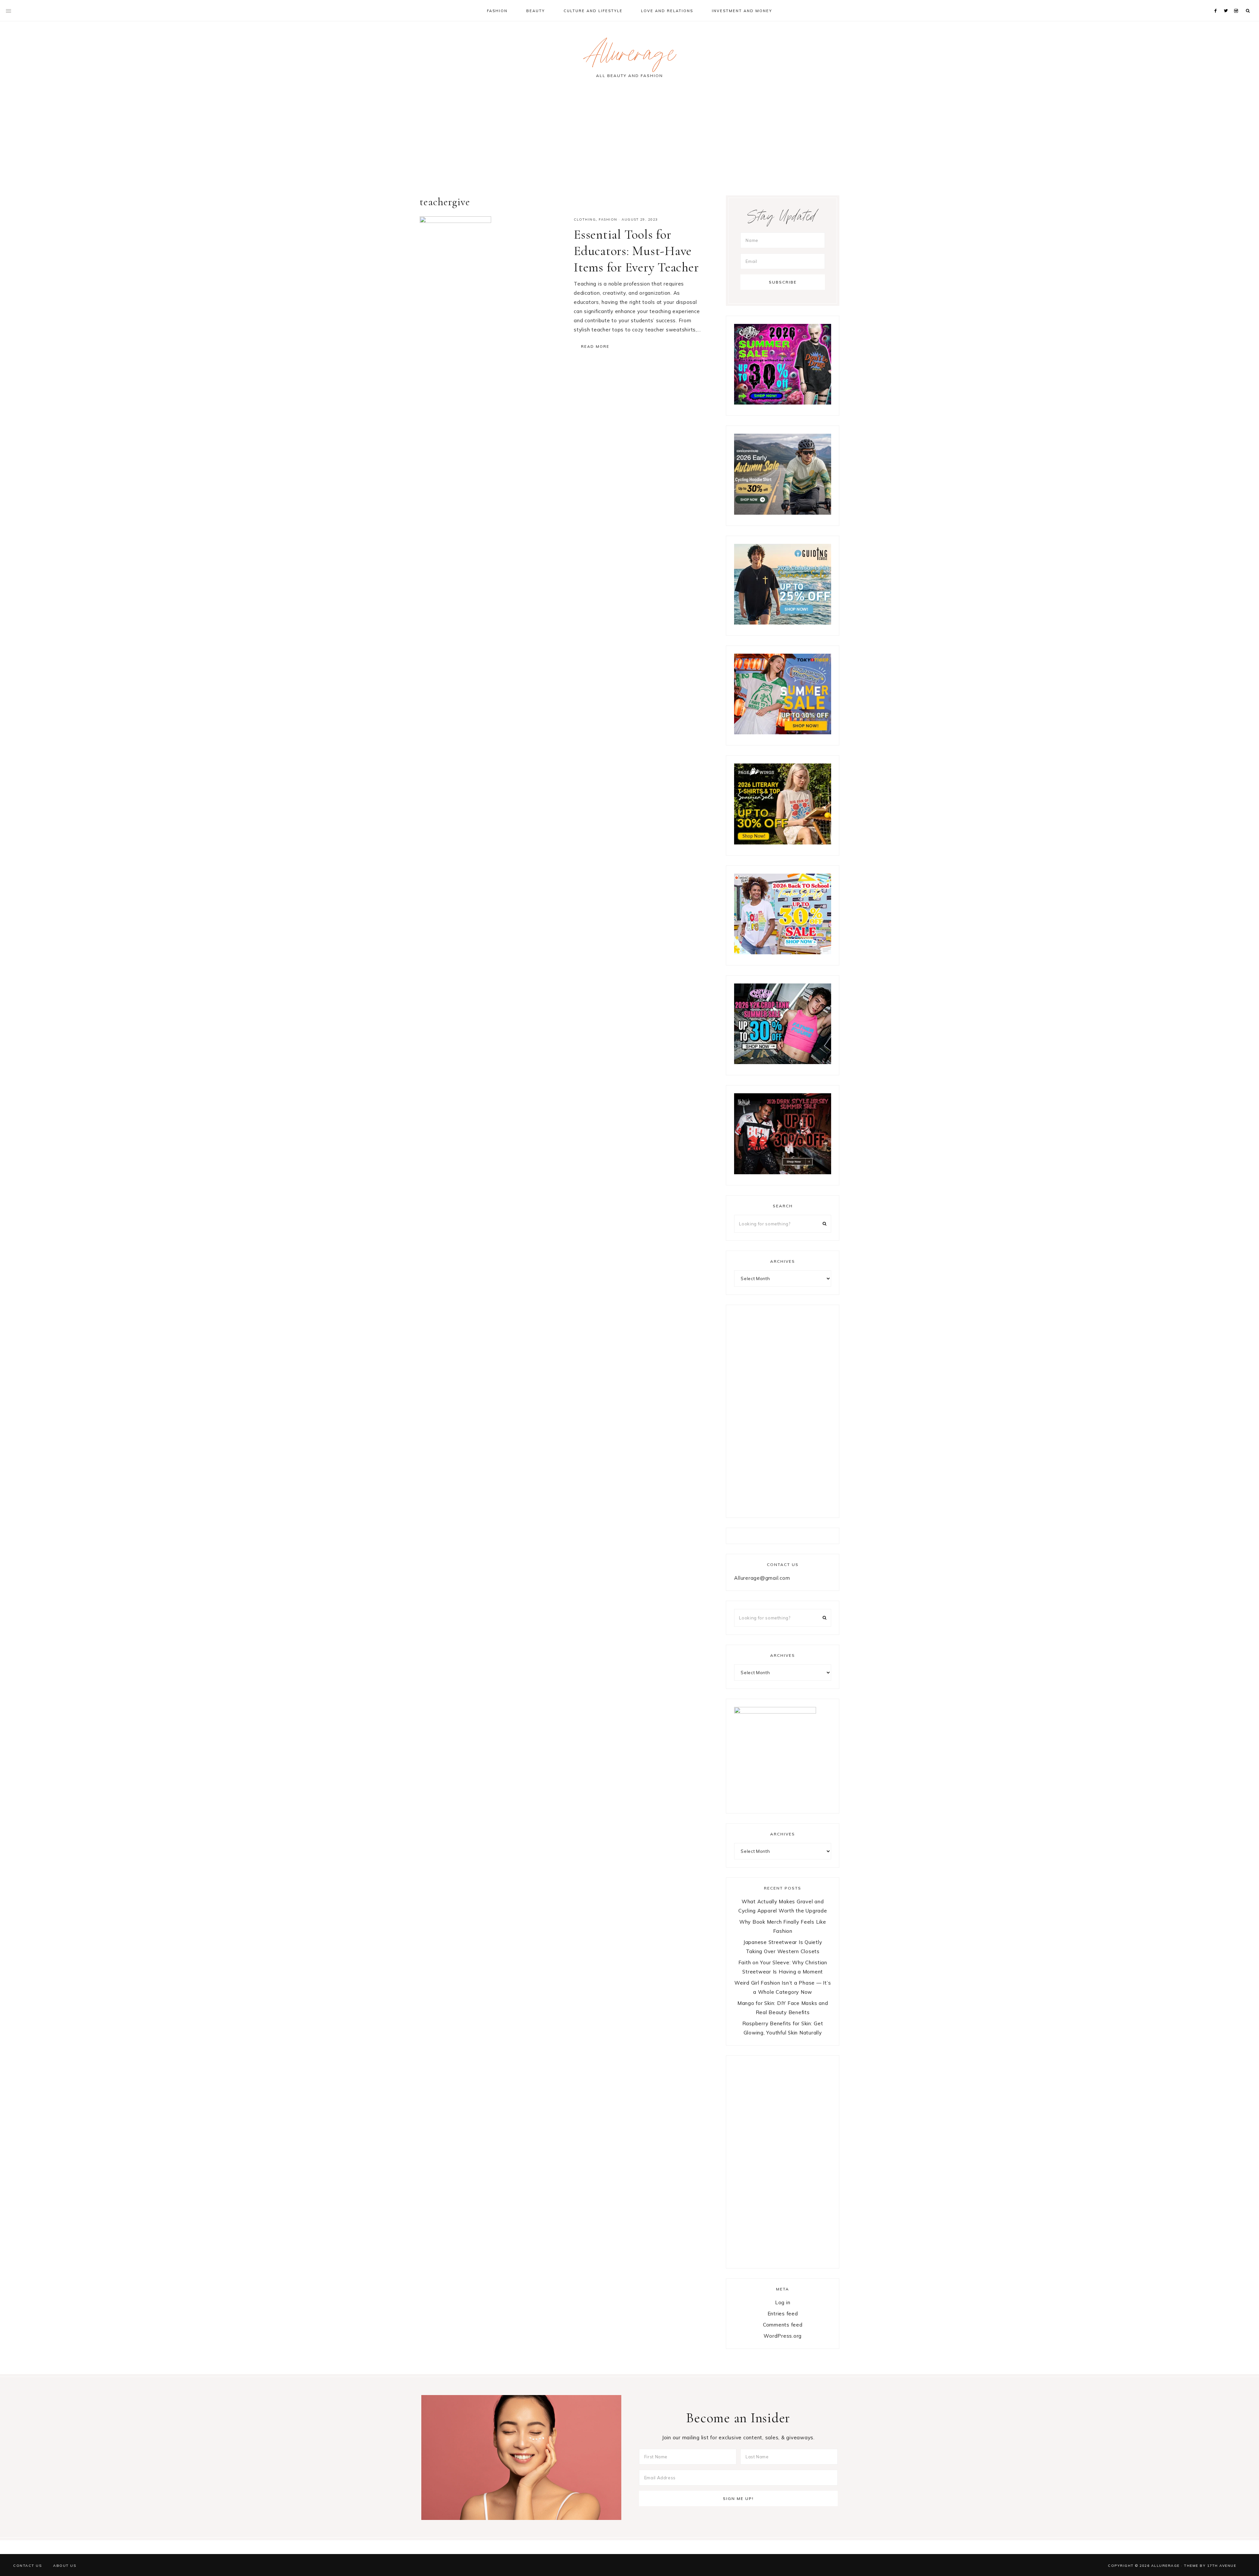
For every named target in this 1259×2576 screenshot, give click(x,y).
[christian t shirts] (783, 623)
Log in (783, 2302)
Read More (595, 347)
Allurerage (629, 57)
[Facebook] (1217, 3)
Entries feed (783, 2314)
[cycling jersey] (783, 513)
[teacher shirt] (783, 952)
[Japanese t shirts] (783, 733)
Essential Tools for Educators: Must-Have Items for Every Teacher (636, 251)
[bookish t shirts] (783, 843)
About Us (65, 2566)
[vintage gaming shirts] (783, 1172)
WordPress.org (783, 2336)
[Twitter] (1227, 3)
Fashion (608, 219)
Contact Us (27, 2566)
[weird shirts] (783, 403)
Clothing (585, 219)
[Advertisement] (629, 140)
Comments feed (783, 2325)
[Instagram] (1237, 3)
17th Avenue (1222, 2566)
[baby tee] (783, 1062)
